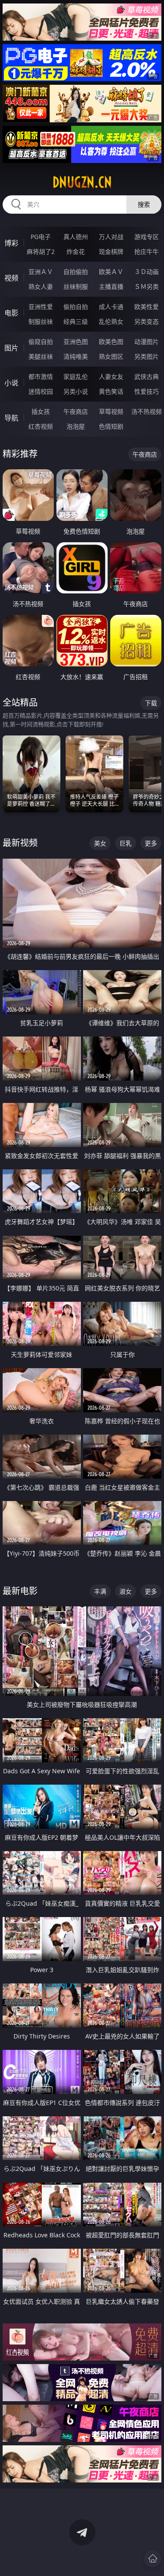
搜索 (144, 204)
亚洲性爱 (41, 307)
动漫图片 (147, 342)
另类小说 (76, 391)
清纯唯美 (76, 356)
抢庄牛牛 (147, 251)
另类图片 (147, 356)
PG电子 (41, 237)
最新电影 (20, 1591)
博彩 (11, 243)
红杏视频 (41, 426)
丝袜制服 (76, 286)
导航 (11, 418)
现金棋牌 (111, 251)
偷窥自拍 (41, 342)
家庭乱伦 (76, 376)
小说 (11, 383)
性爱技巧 (147, 391)
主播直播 (111, 286)
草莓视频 (111, 411)
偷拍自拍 (76, 307)
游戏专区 (147, 237)
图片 (11, 348)
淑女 (126, 1591)
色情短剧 (111, 426)
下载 (151, 703)
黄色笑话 (111, 391)
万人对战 (111, 237)
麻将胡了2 (41, 251)
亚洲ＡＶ (41, 272)
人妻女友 (111, 376)
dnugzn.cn (82, 182)
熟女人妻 (41, 286)
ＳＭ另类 (147, 286)
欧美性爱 (147, 307)
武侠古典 (147, 376)
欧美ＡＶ (111, 272)
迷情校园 (41, 391)
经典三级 (76, 321)
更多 (151, 843)
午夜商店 (76, 411)
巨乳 (126, 843)
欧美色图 (111, 342)
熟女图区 (111, 356)
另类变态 (147, 321)
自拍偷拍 (76, 272)
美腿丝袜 (41, 356)
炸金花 (76, 251)
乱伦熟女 (111, 321)
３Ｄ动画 (147, 272)
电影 (11, 313)
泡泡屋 (76, 426)
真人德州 (76, 237)
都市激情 (41, 376)
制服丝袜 (41, 321)
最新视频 (20, 843)
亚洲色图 (76, 342)
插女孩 (41, 411)
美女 (100, 843)
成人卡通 (111, 307)
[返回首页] (153, 2559)
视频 (11, 278)
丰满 (100, 1591)
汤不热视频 (147, 411)
